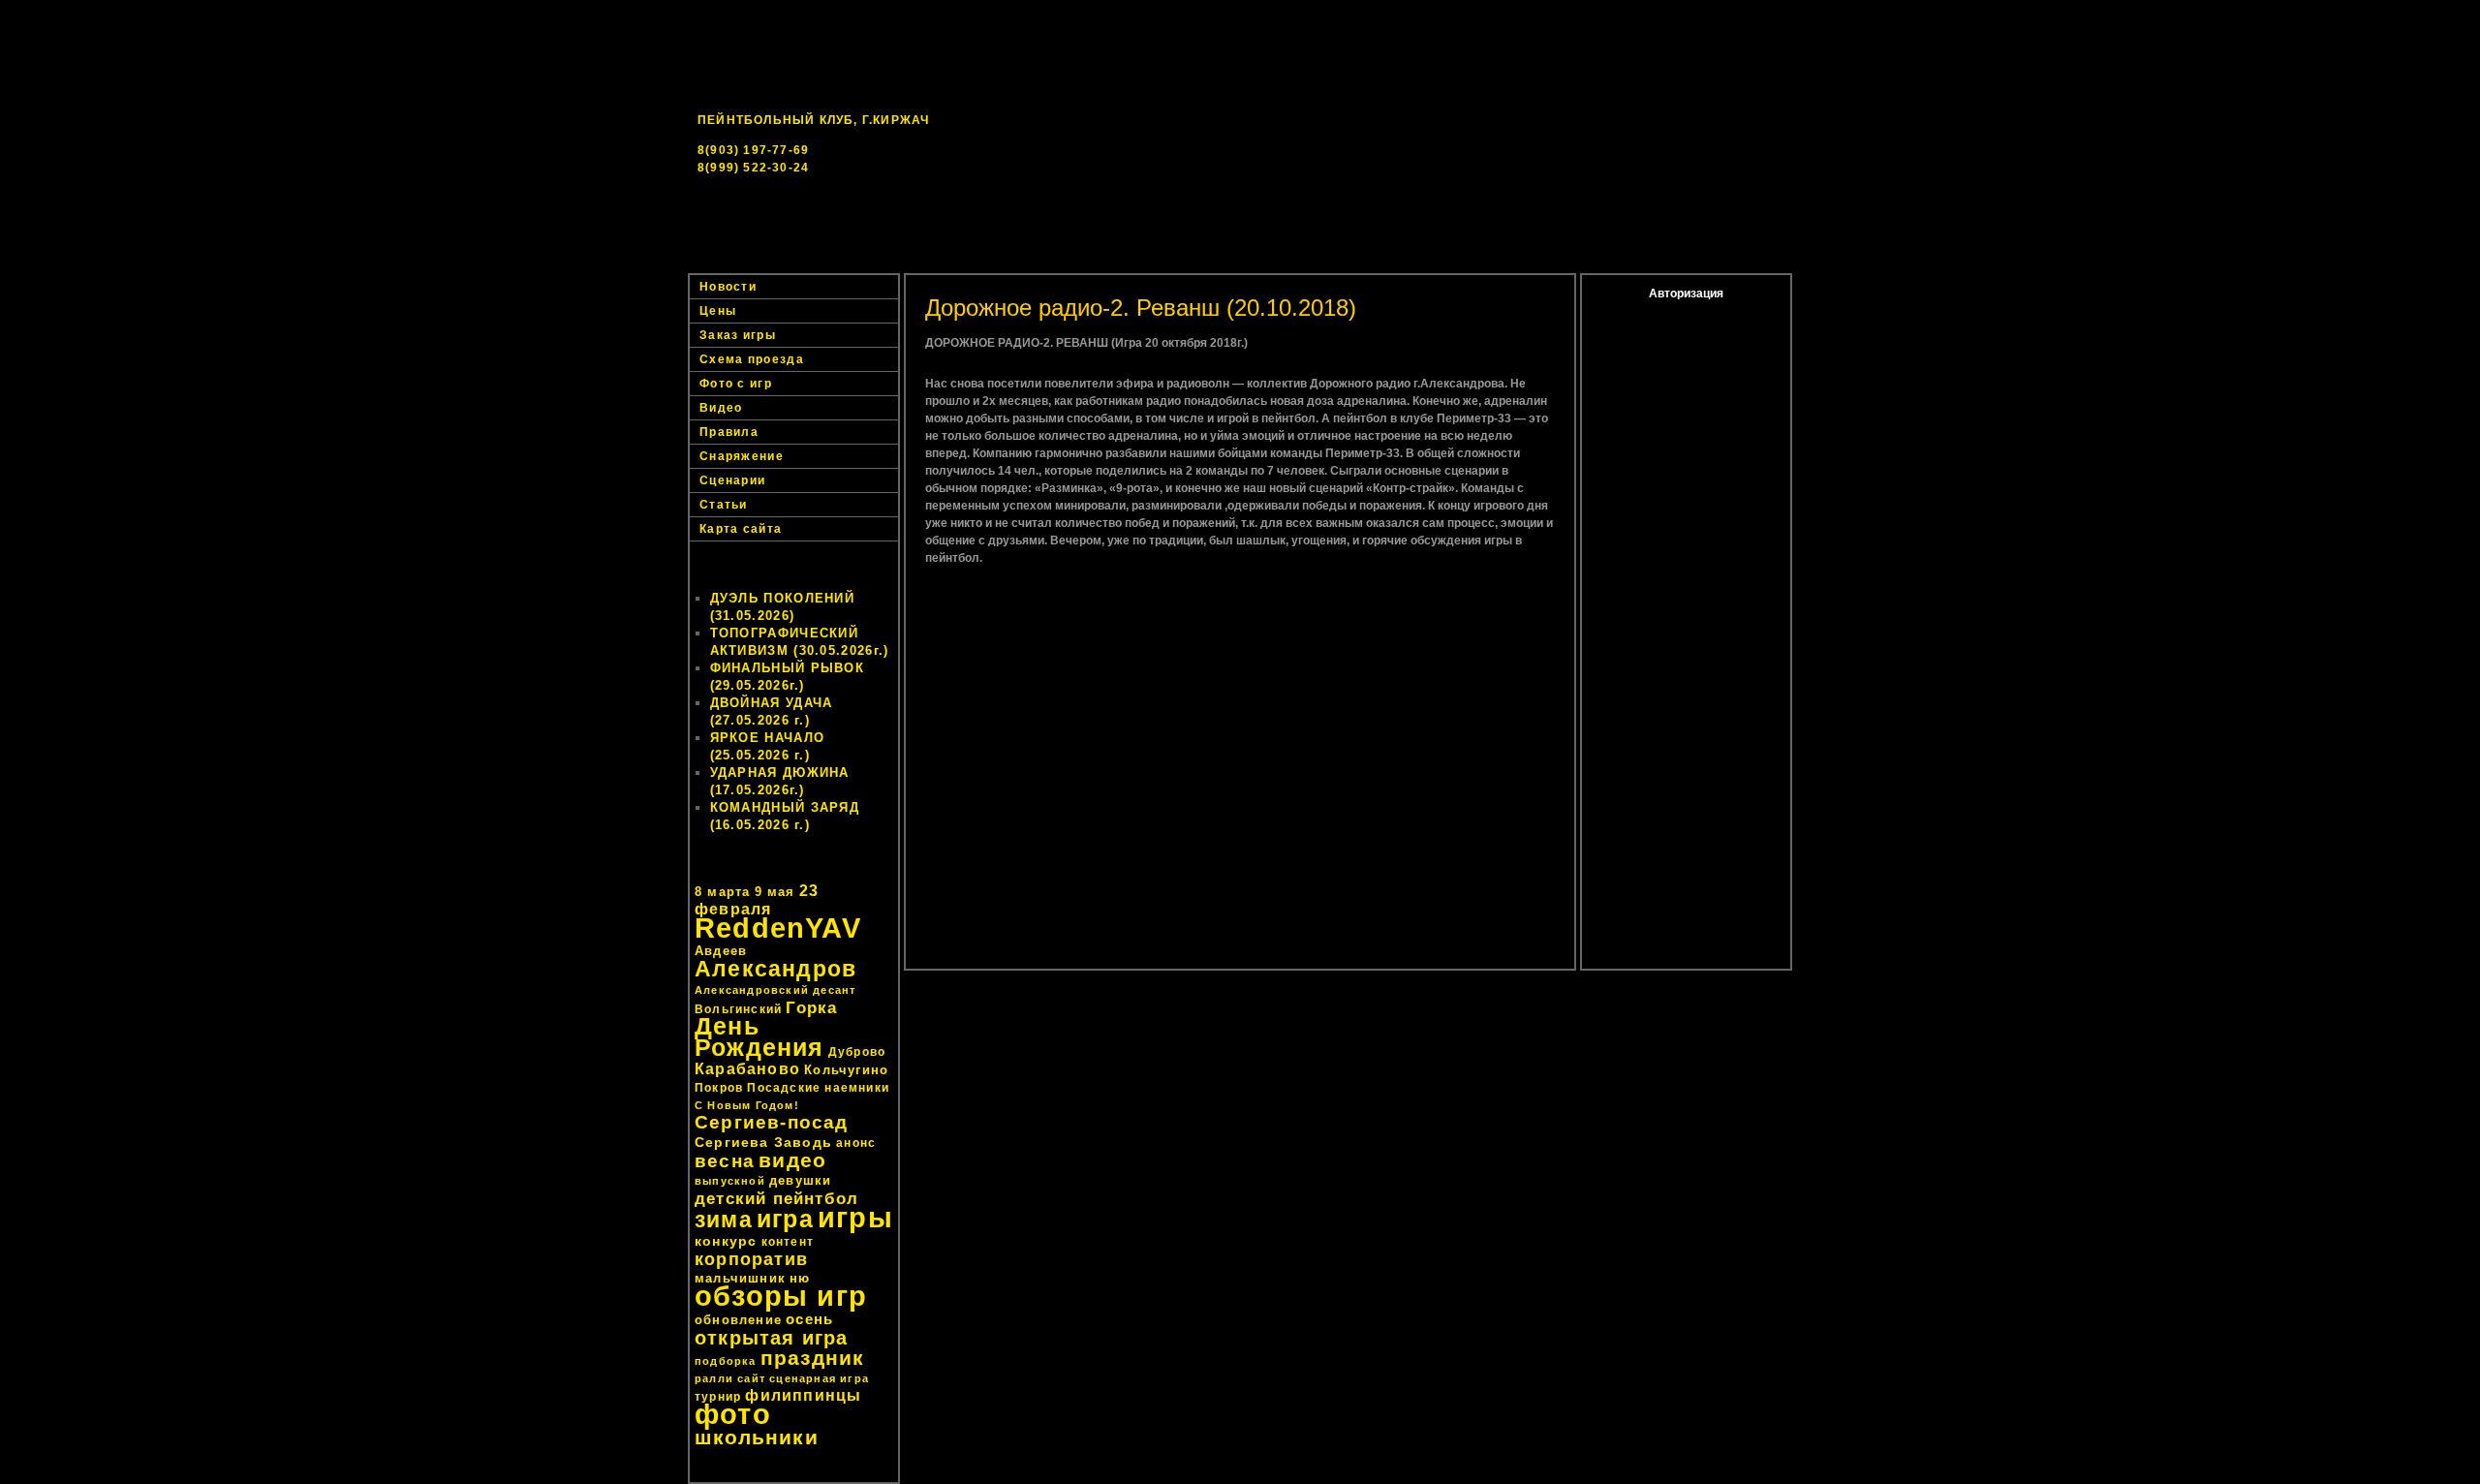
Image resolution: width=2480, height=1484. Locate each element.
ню (800, 1278)
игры (855, 1217)
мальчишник (740, 1278)
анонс (856, 1143)
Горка (811, 1007)
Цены (1493, 262)
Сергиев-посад (772, 1122)
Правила (729, 432)
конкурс (726, 1241)
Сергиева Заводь (763, 1142)
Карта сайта (741, 529)
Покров (719, 1088)
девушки (800, 1180)
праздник (813, 1358)
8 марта (722, 892)
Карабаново (747, 1069)
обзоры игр (781, 1296)
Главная (871, 262)
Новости (978, 262)
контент (788, 1242)
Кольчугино (846, 1070)
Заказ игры (1600, 262)
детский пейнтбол (776, 1198)
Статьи (724, 505)
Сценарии (732, 480)
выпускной (730, 1181)
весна (725, 1161)
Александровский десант (775, 990)
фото (733, 1414)
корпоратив (751, 1259)
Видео (721, 408)
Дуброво (857, 1052)
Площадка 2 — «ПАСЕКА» (1343, 262)
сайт (751, 1378)
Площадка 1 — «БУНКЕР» (1135, 262)
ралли (714, 1378)
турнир (718, 1397)
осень (809, 1319)
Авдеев (721, 951)
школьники (757, 1437)
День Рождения (759, 1037)
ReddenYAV (778, 928)
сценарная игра (819, 1378)
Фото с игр (736, 384)
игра (785, 1219)
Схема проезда (752, 359)
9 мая (775, 892)
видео (792, 1160)
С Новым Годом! (747, 1105)
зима (724, 1220)
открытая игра (772, 1338)
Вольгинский (738, 1009)
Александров (775, 969)
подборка (726, 1361)
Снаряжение (742, 456)
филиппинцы (803, 1395)
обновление (738, 1320)
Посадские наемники (818, 1088)
